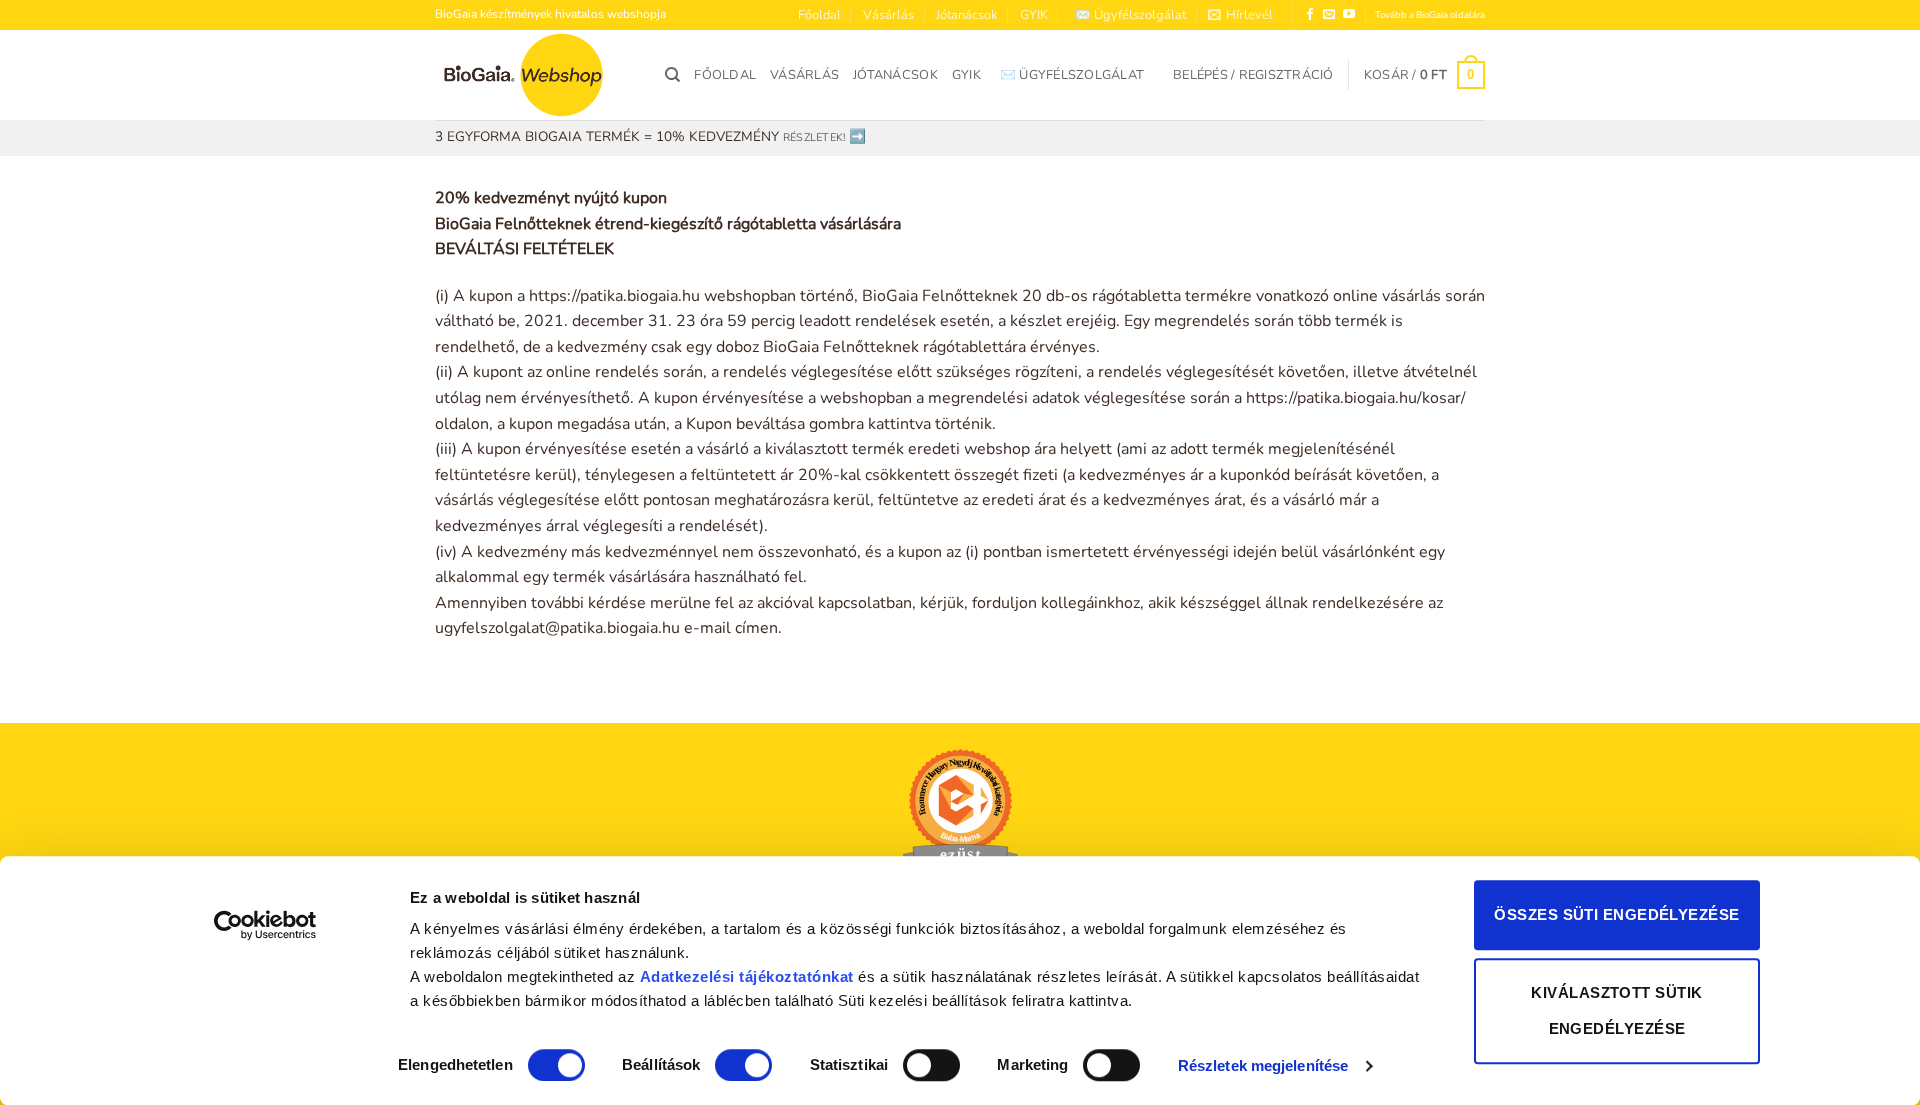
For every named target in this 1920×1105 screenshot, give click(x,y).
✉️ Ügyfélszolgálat (1130, 15)
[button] (1240, 15)
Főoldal (819, 15)
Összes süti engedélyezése (1616, 914)
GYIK (1034, 15)
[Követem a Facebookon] (1310, 15)
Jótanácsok (966, 15)
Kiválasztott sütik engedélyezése (1616, 1010)
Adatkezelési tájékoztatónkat (747, 976)
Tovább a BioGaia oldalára (1430, 14)
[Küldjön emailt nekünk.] (1329, 15)
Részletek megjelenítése (1263, 1065)
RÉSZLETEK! (814, 137)
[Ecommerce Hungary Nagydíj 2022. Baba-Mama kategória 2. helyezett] (960, 818)
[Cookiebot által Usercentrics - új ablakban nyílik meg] (265, 925)
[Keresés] (672, 75)
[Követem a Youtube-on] (1349, 15)
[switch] (743, 1065)
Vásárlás (888, 15)
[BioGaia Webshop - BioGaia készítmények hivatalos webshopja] (535, 75)
